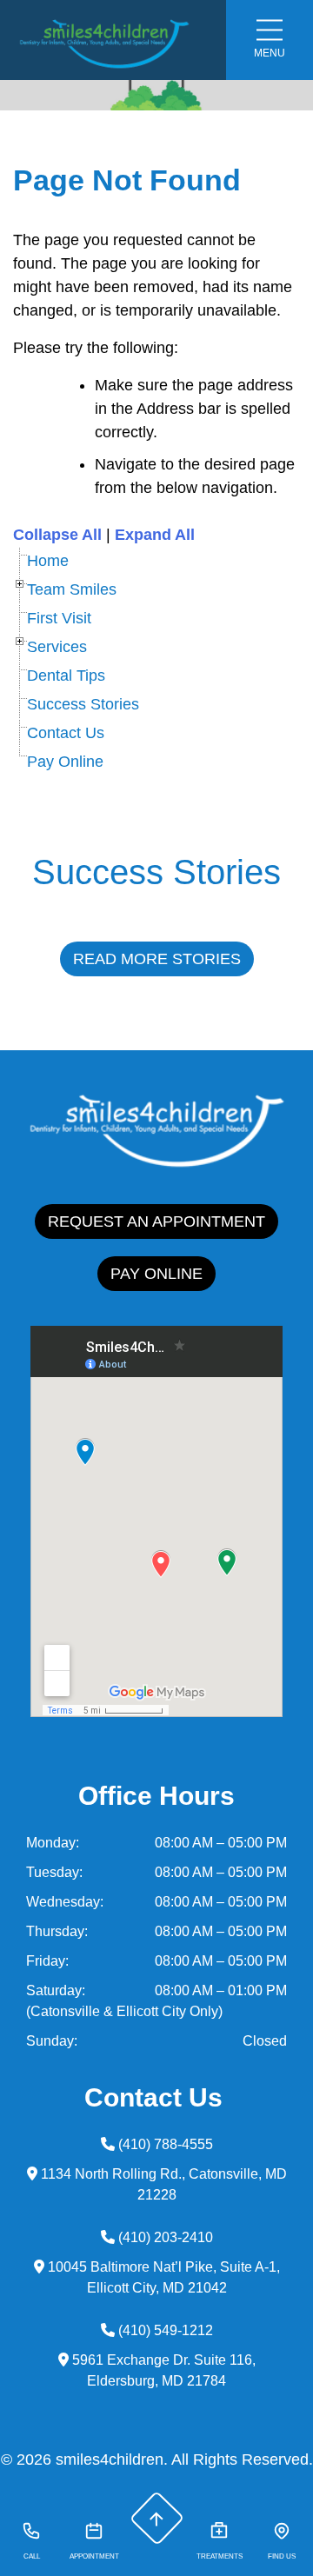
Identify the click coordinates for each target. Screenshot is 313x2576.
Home (48, 561)
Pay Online (65, 762)
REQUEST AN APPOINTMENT (156, 1221)
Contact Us (66, 733)
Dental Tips (66, 676)
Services (57, 647)
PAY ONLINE (156, 1274)
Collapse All (57, 535)
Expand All (155, 535)
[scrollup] (156, 2519)
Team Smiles (72, 589)
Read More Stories (157, 959)
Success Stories (83, 704)
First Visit (59, 618)
